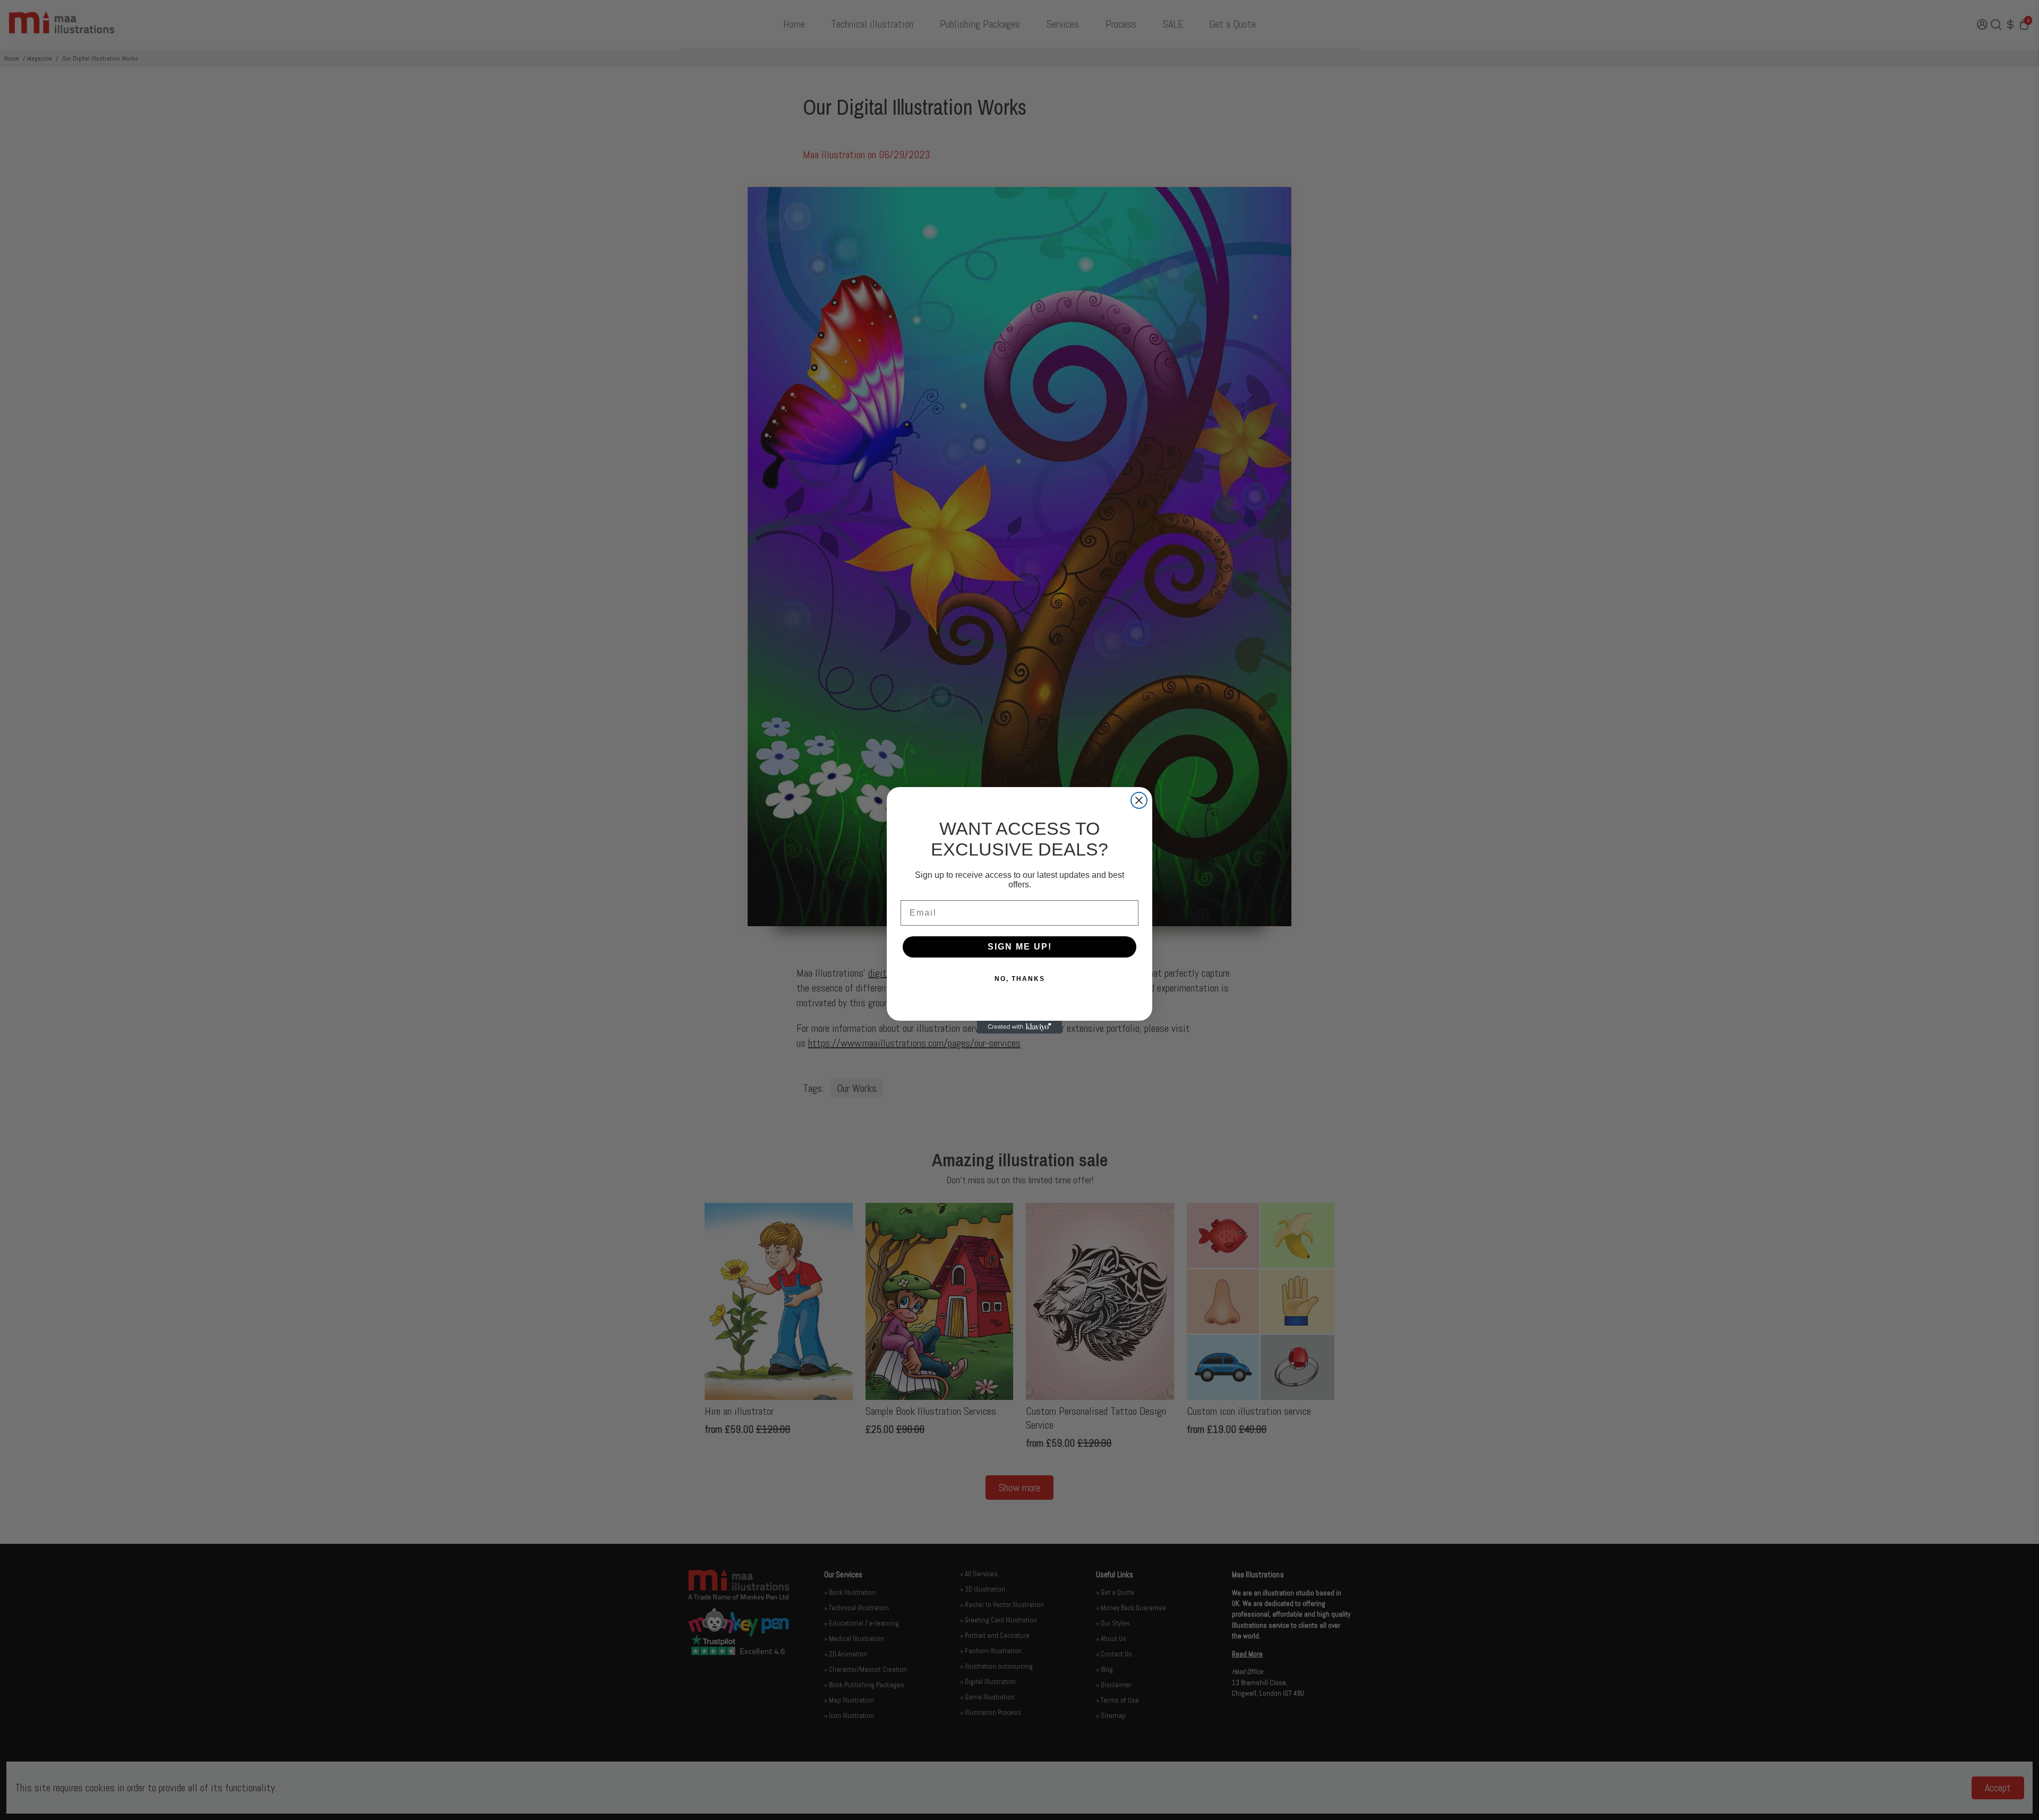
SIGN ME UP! (1020, 947)
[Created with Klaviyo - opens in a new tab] (1019, 1027)
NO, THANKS (1020, 979)
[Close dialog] (1139, 800)
